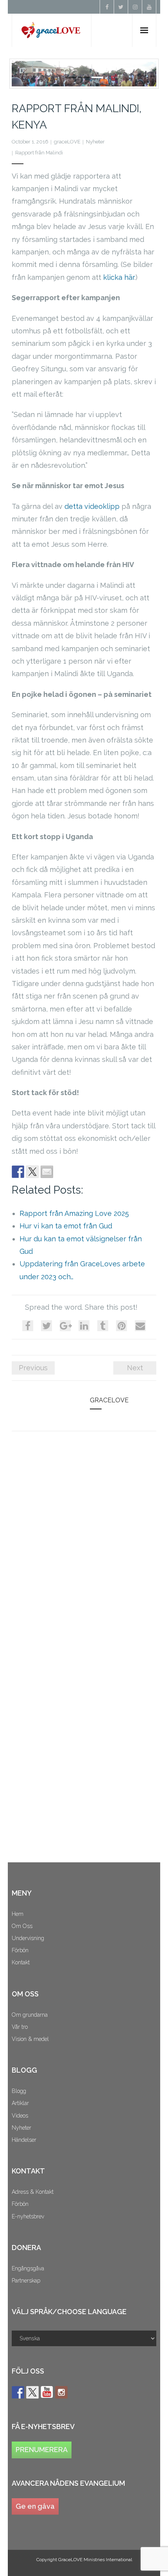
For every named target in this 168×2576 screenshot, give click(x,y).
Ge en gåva (35, 2506)
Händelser (24, 2140)
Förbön (20, 1950)
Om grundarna (30, 2015)
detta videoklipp (92, 506)
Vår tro (20, 2027)
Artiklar (20, 2103)
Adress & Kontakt (33, 2192)
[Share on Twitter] (32, 1172)
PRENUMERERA (42, 2450)
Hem (18, 1914)
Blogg (19, 2091)
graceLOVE (67, 142)
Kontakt (21, 1962)
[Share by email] (47, 1172)
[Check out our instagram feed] (61, 2392)
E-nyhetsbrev (28, 2216)
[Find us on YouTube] (47, 2392)
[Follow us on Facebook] (18, 2392)
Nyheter (95, 142)
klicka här (119, 277)
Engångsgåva (28, 2268)
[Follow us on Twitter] (32, 2392)
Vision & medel (30, 2039)
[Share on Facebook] (18, 1172)
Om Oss (22, 1926)
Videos (20, 2116)
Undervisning (28, 1938)
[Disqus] (84, 1545)
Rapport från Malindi (39, 153)
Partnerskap (26, 2281)
